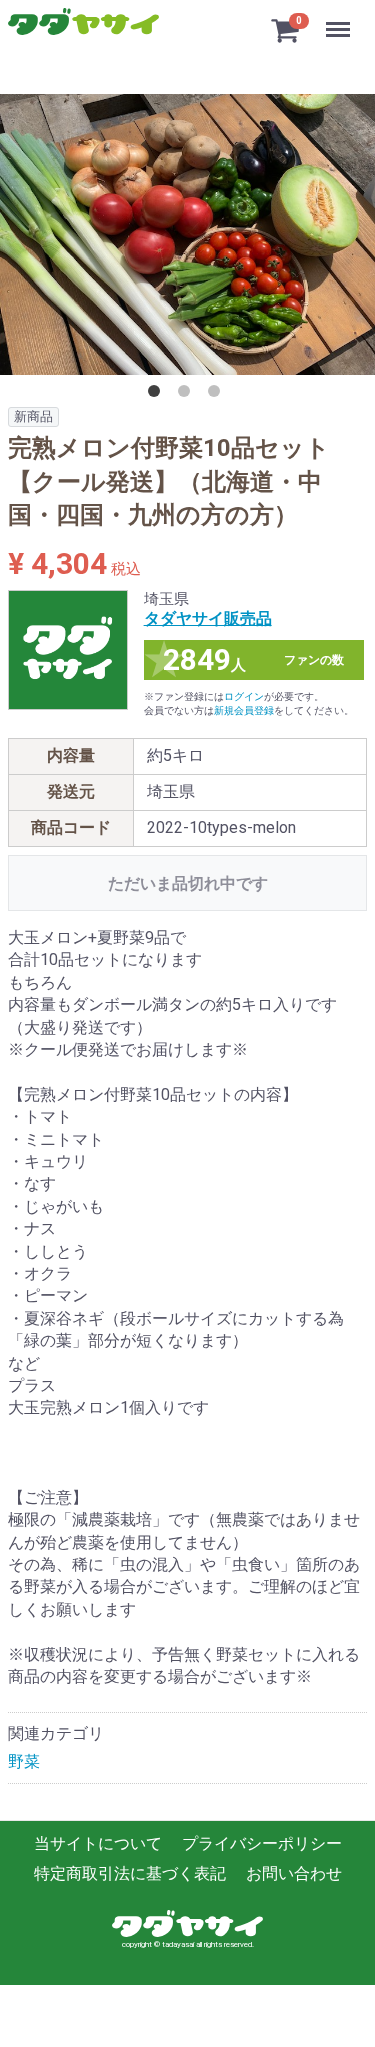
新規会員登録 (244, 710)
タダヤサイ (83, 22)
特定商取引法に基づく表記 (130, 1874)
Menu (340, 18)
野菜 (24, 1761)
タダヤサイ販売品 (208, 618)
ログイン (244, 696)
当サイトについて (98, 1843)
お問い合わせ (294, 1874)
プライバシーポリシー (262, 1843)
